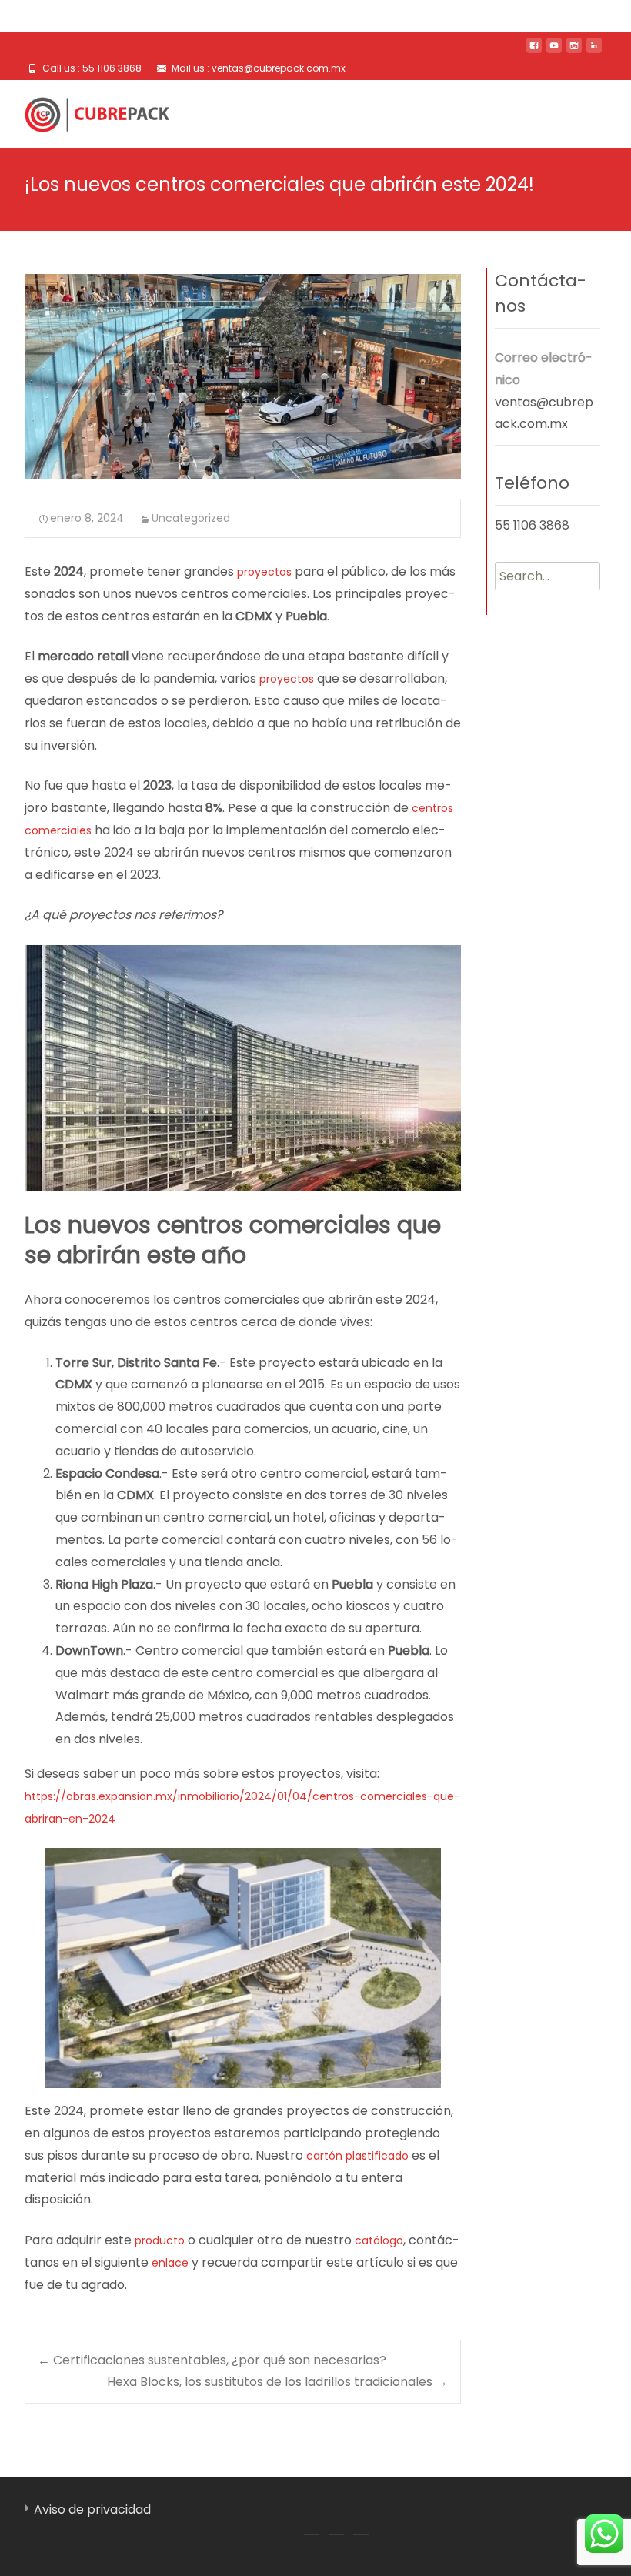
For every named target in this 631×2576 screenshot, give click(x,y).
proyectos (264, 572)
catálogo (379, 2240)
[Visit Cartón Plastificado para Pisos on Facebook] (312, 2516)
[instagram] (574, 51)
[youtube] (554, 51)
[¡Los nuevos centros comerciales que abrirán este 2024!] (243, 376)
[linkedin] (594, 51)
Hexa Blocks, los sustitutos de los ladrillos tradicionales (277, 2382)
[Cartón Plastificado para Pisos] (85, 111)
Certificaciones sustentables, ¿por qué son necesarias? (212, 2360)
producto (160, 2240)
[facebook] (534, 51)
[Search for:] (548, 576)
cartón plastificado (357, 2156)
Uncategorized (191, 518)
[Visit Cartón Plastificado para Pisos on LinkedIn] (336, 2516)
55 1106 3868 (532, 525)
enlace (170, 2263)
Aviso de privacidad (92, 2509)
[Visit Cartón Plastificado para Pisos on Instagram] (361, 2516)
